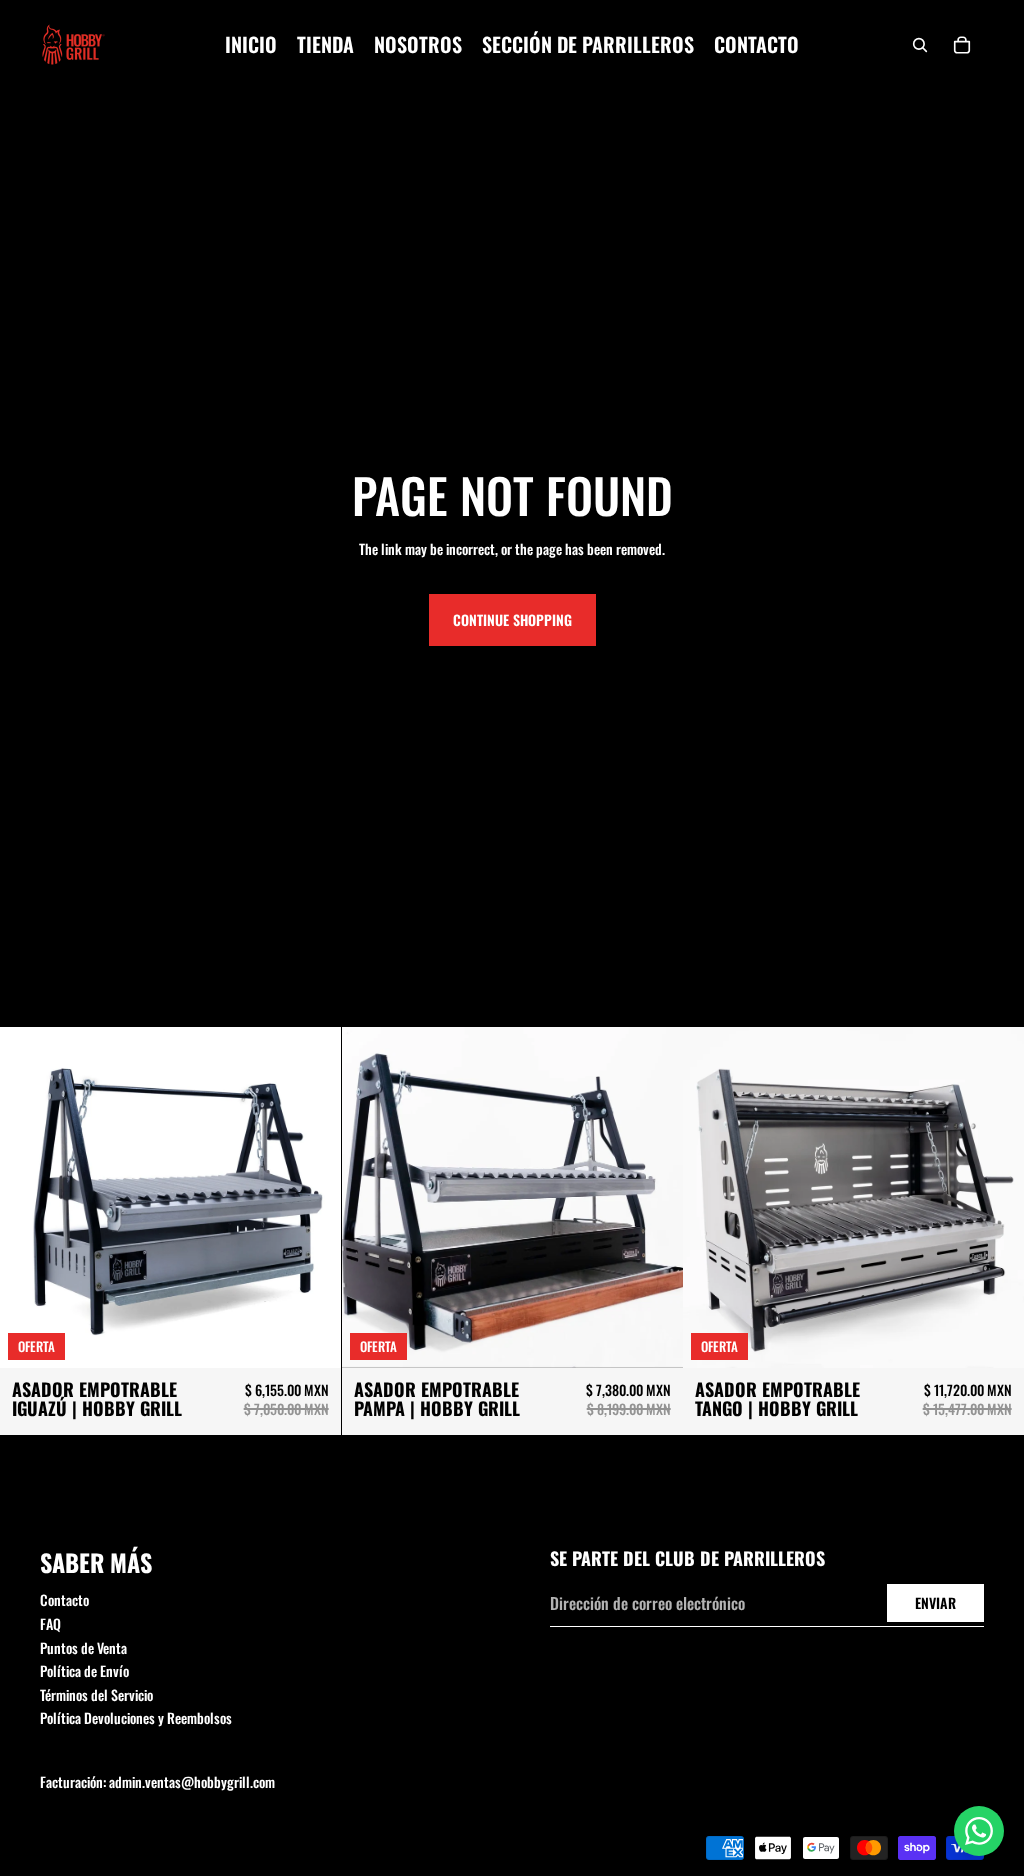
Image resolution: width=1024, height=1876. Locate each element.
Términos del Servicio (96, 1694)
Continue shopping (512, 619)
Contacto (64, 1599)
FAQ (50, 1623)
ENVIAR (935, 1602)
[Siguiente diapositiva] (311, 1198)
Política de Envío (84, 1670)
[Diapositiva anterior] (30, 1198)
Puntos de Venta (83, 1647)
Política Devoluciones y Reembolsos (136, 1717)
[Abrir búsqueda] (920, 45)
